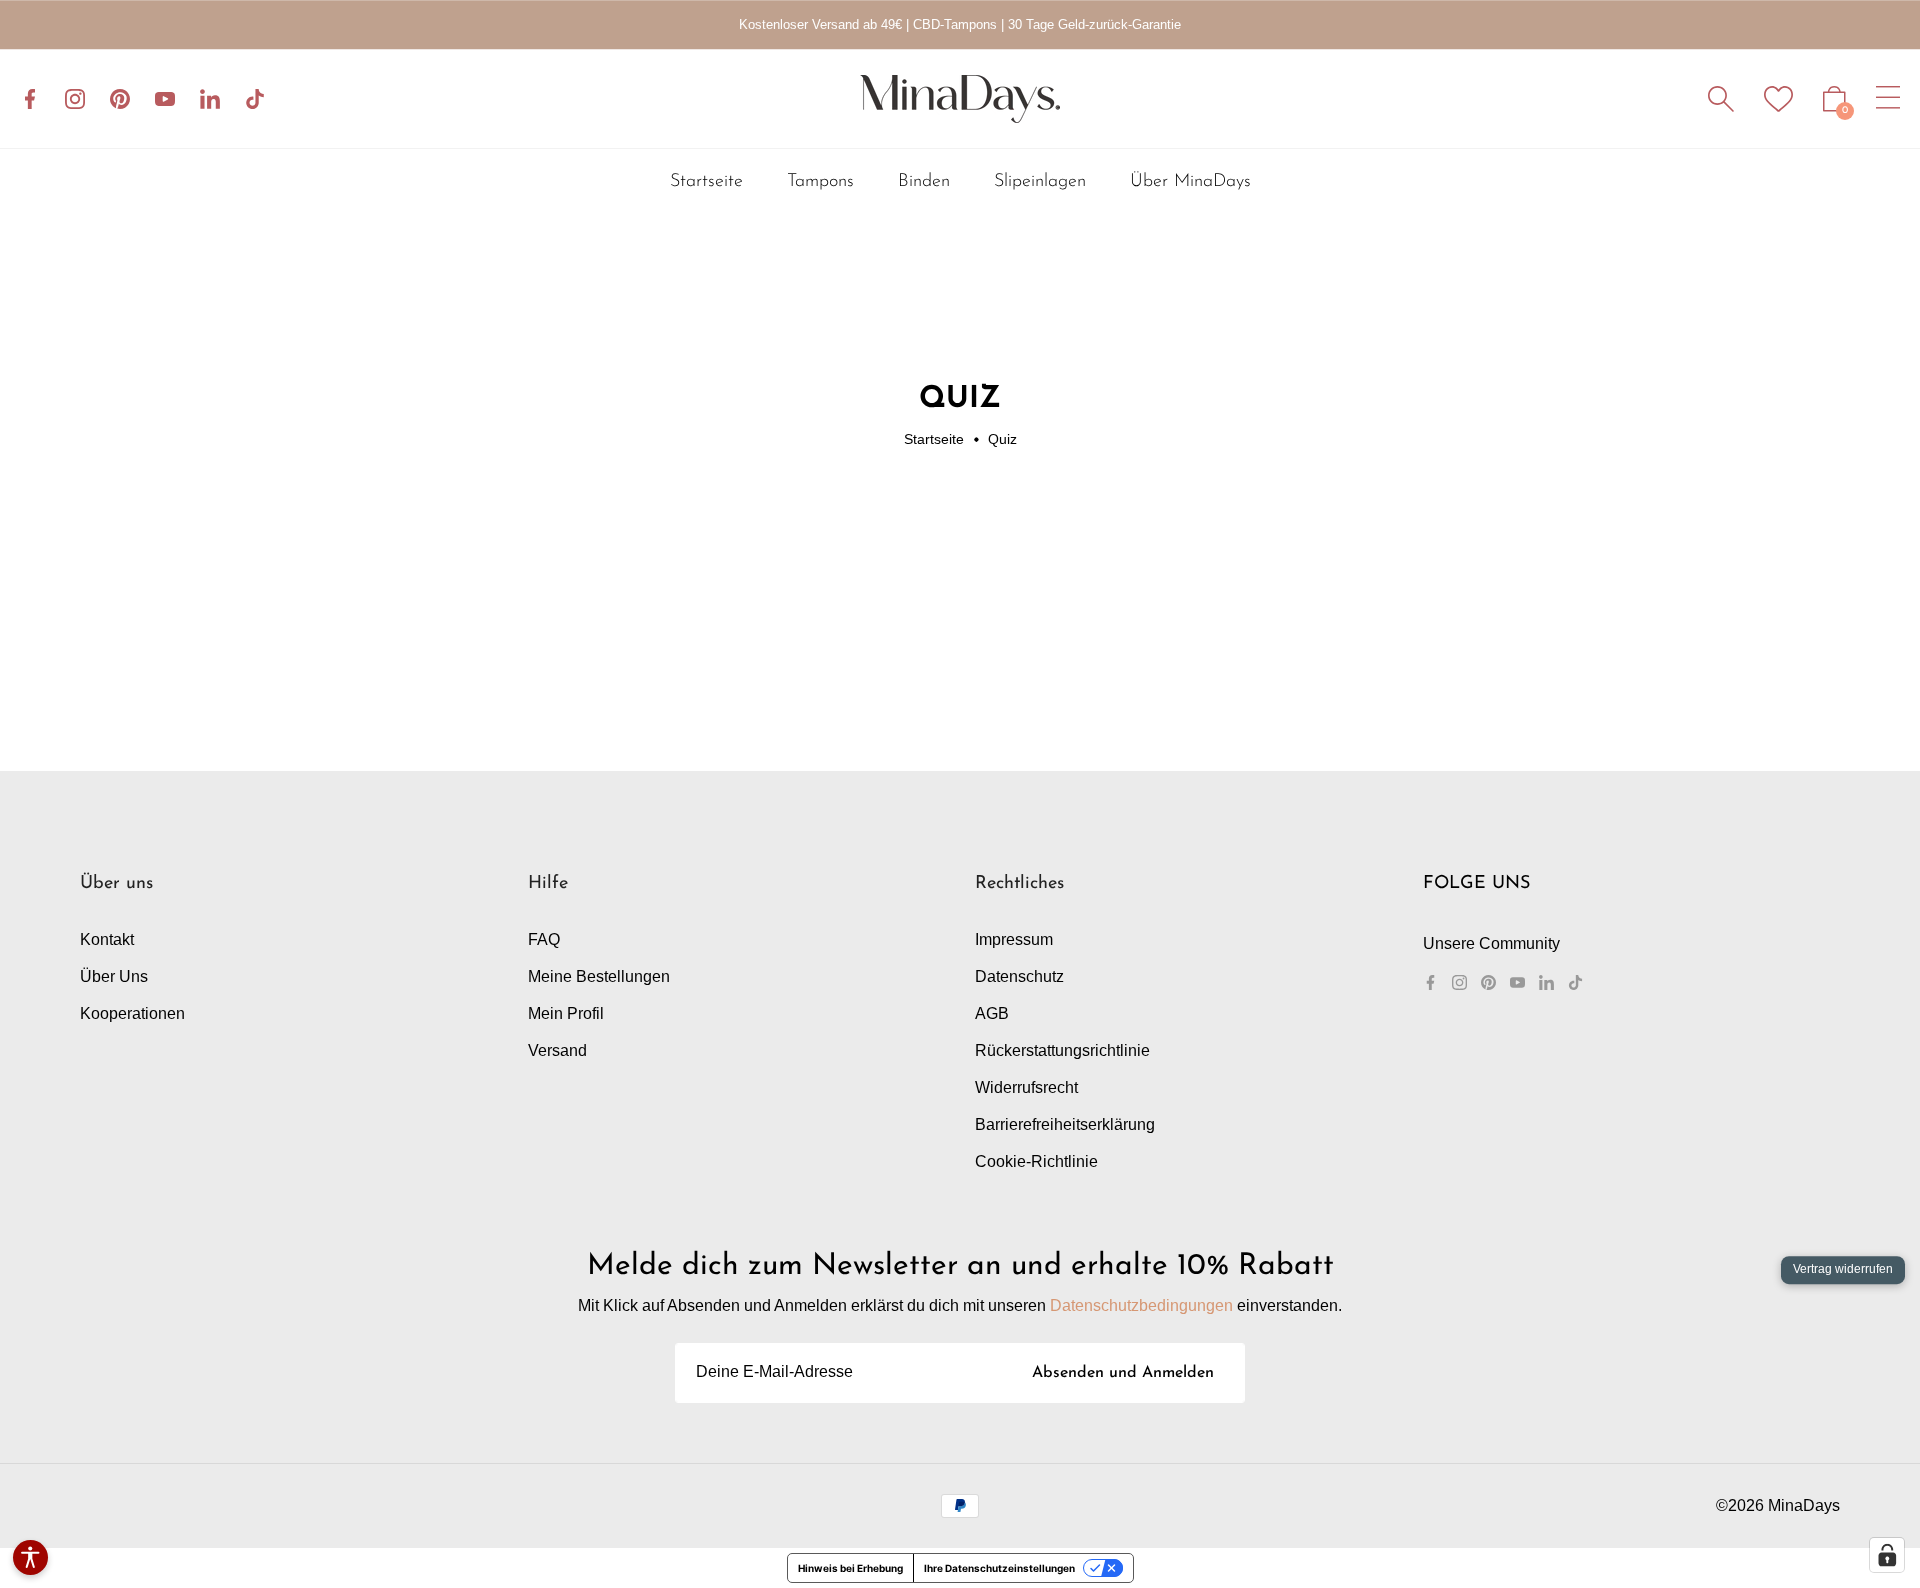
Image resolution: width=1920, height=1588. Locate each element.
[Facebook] (30, 99)
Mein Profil (566, 1013)
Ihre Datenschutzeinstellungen (999, 1568)
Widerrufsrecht (1026, 1087)
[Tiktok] (255, 99)
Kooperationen (132, 1013)
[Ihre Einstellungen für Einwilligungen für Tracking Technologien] (1887, 1555)
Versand (557, 1050)
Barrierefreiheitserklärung (1065, 1124)
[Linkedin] (210, 99)
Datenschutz (1019, 976)
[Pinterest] (120, 99)
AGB (992, 1013)
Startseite (934, 439)
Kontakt (107, 939)
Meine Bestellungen (599, 976)
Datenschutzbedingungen (1141, 1305)
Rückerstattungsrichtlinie (1062, 1050)
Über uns (114, 976)
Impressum (1014, 939)
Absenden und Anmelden (1123, 1373)
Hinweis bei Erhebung (850, 1568)
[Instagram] (75, 99)
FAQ (544, 939)
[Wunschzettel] (1778, 99)
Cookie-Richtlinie (1036, 1161)
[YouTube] (165, 99)
